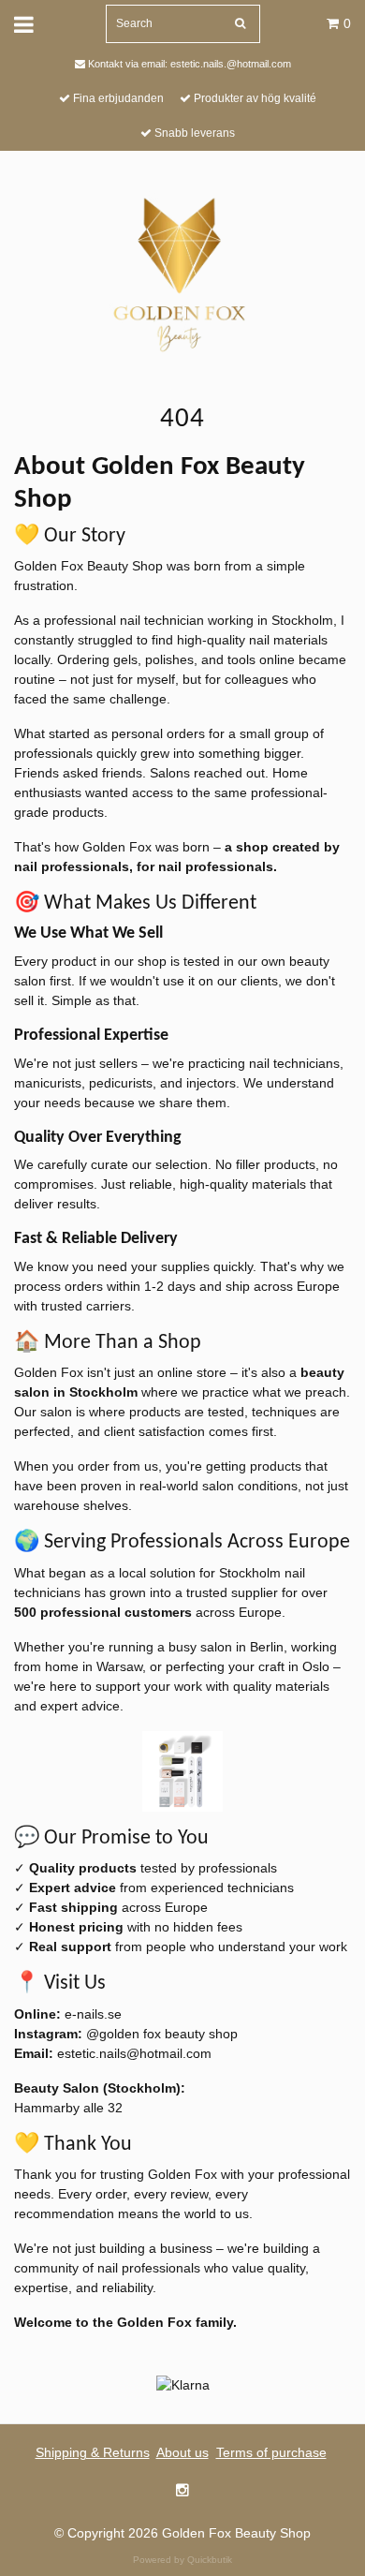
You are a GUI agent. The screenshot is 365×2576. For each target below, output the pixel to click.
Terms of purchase (271, 2452)
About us (182, 2452)
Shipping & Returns (93, 2452)
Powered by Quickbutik (182, 2560)
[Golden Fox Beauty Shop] (183, 272)
